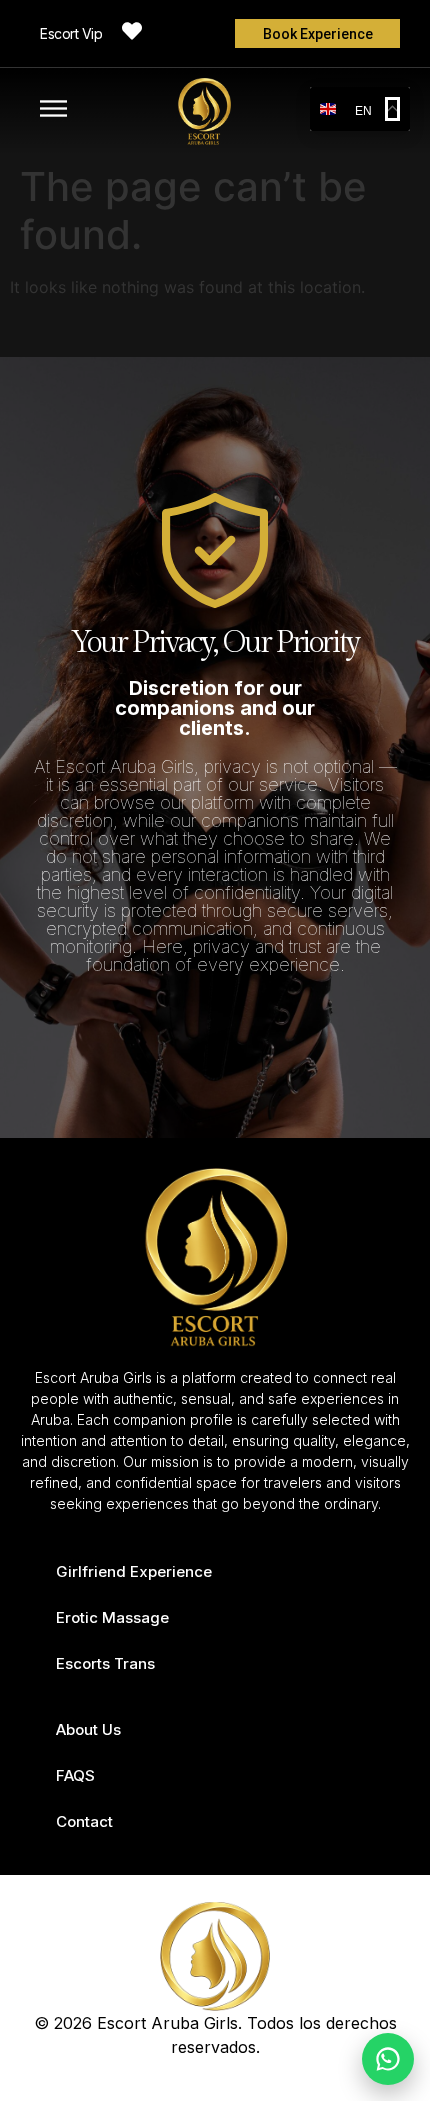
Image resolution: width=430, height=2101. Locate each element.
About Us (88, 1729)
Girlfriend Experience (134, 1571)
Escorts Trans (105, 1663)
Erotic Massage (112, 1617)
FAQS (75, 1775)
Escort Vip (71, 33)
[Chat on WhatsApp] (388, 2059)
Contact (84, 1821)
